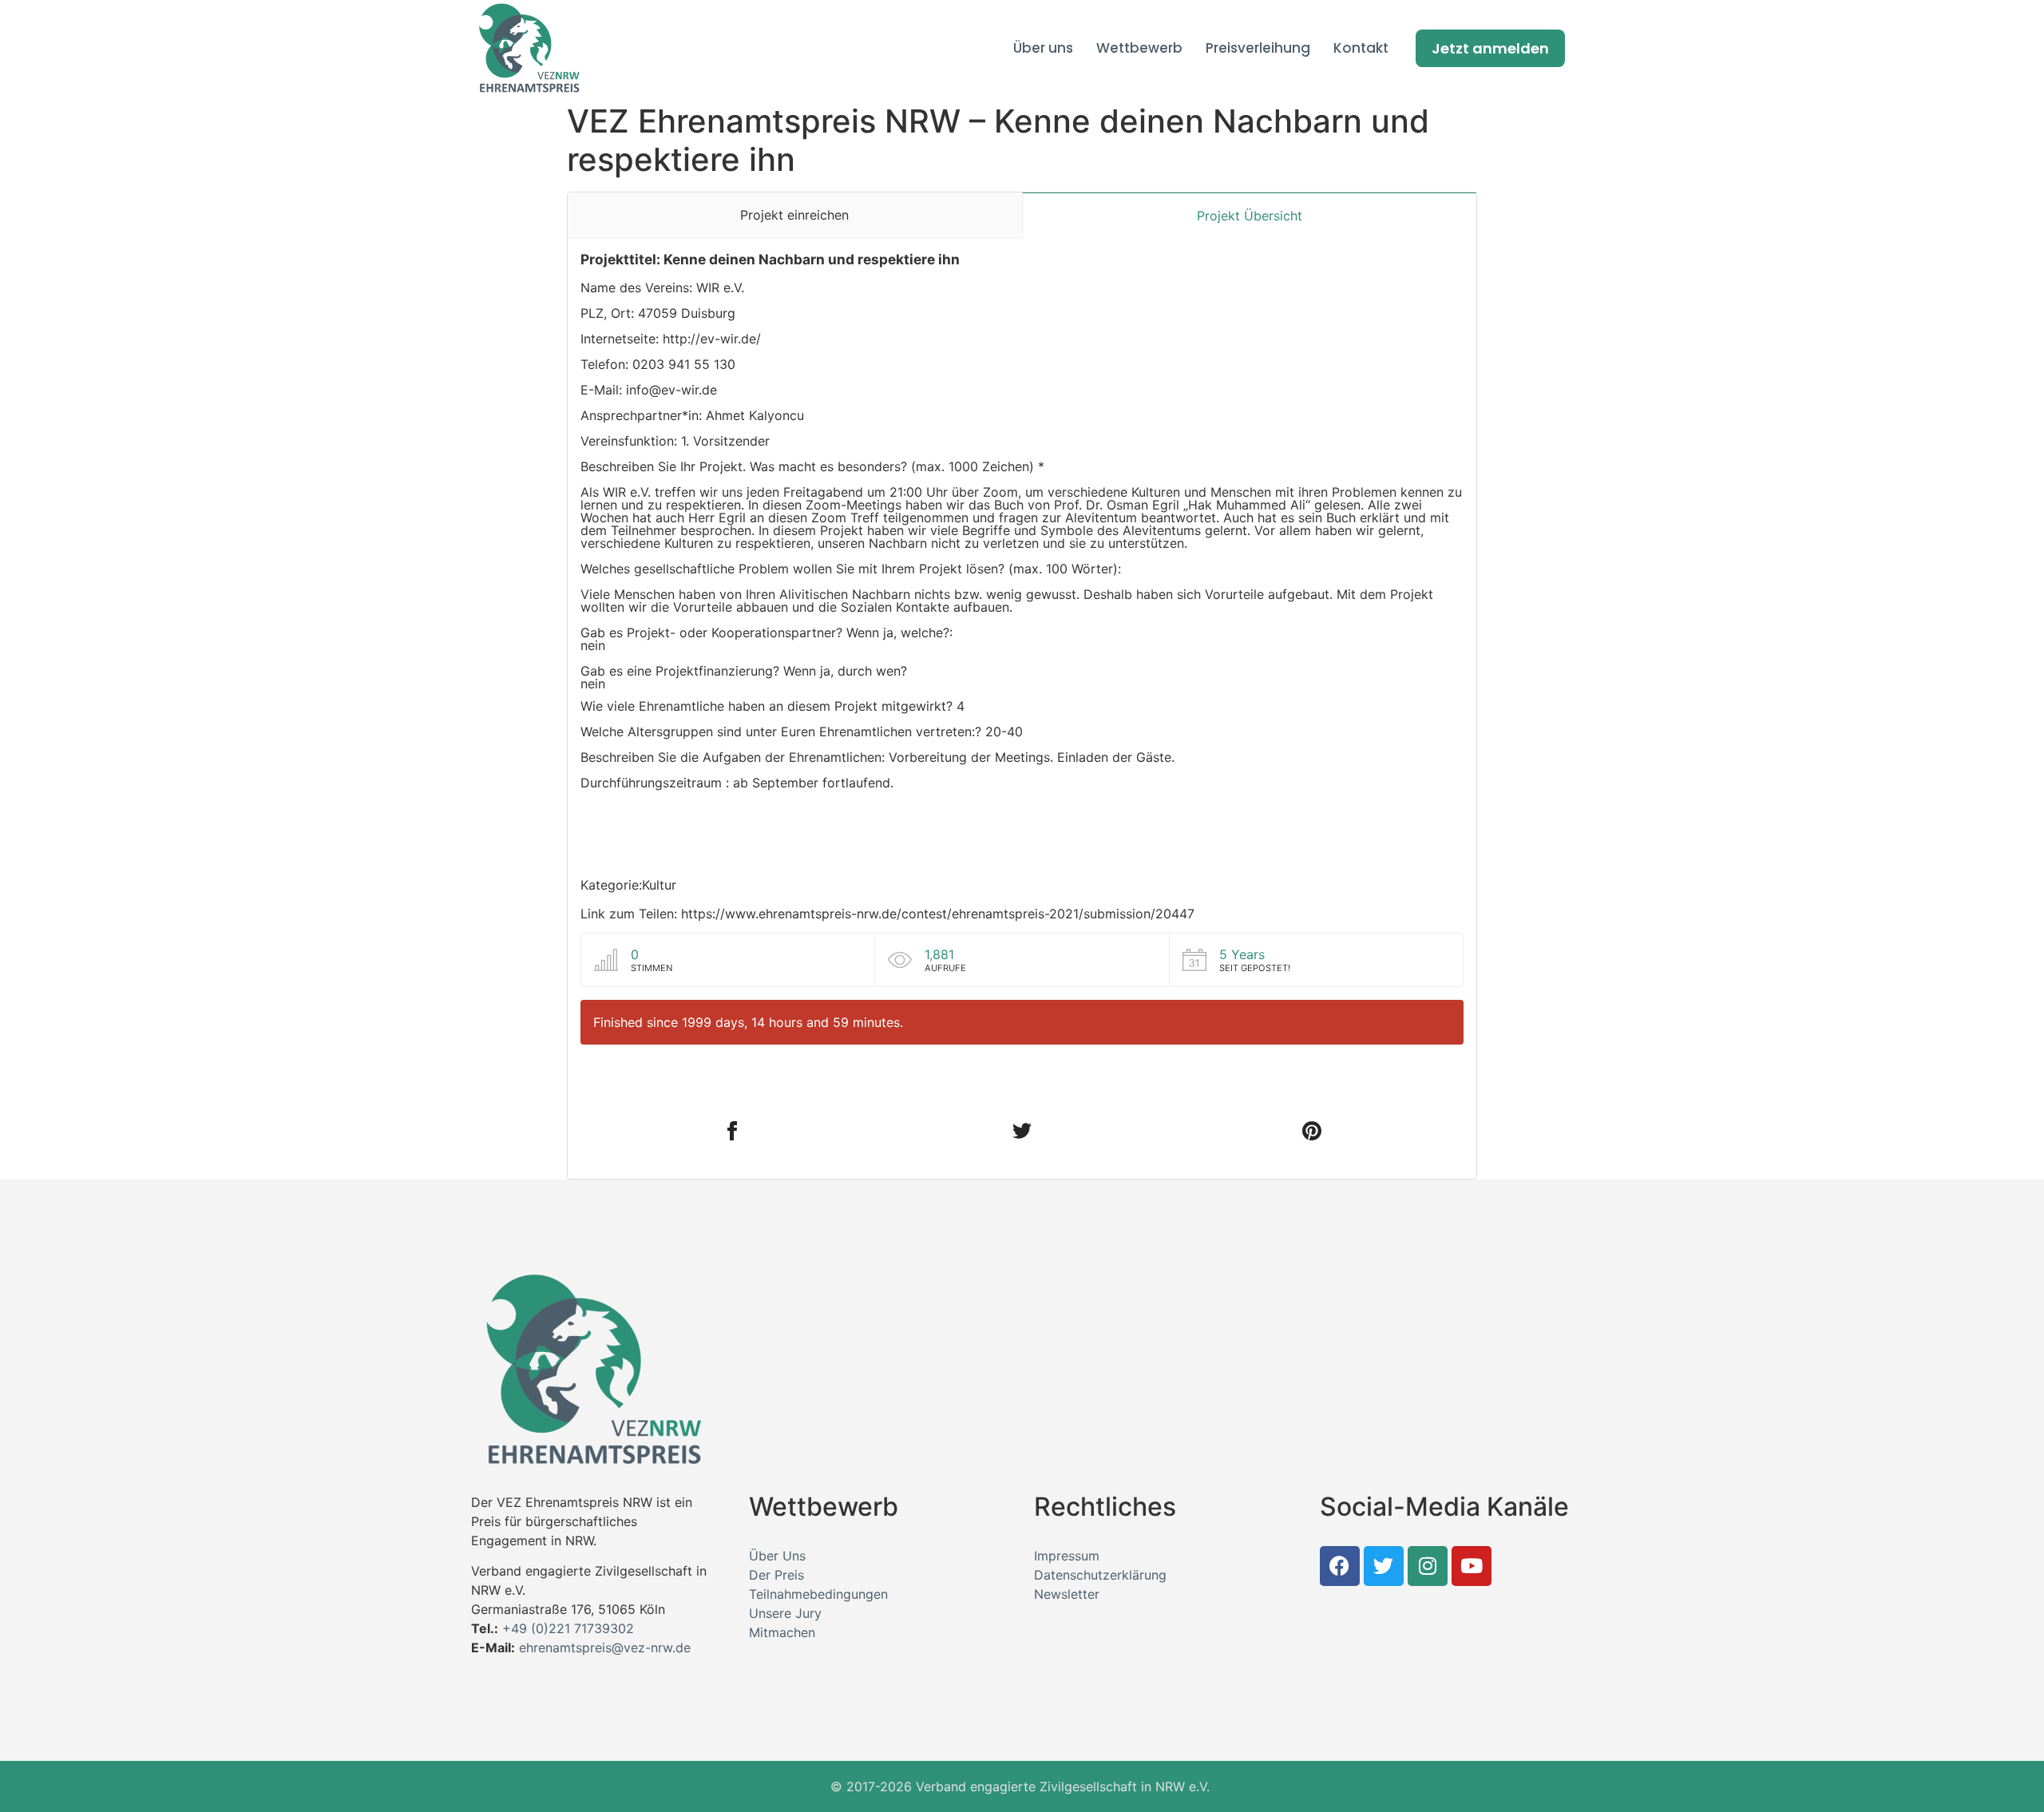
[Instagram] (1428, 1566)
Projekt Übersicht (1250, 216)
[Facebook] (1340, 1566)
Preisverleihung (1258, 48)
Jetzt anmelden (1490, 48)
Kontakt (1361, 48)
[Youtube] (1472, 1566)
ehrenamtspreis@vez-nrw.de (605, 1647)
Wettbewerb (1139, 48)
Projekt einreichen (794, 215)
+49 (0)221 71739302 (568, 1628)
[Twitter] (1384, 1566)
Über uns (1043, 48)
